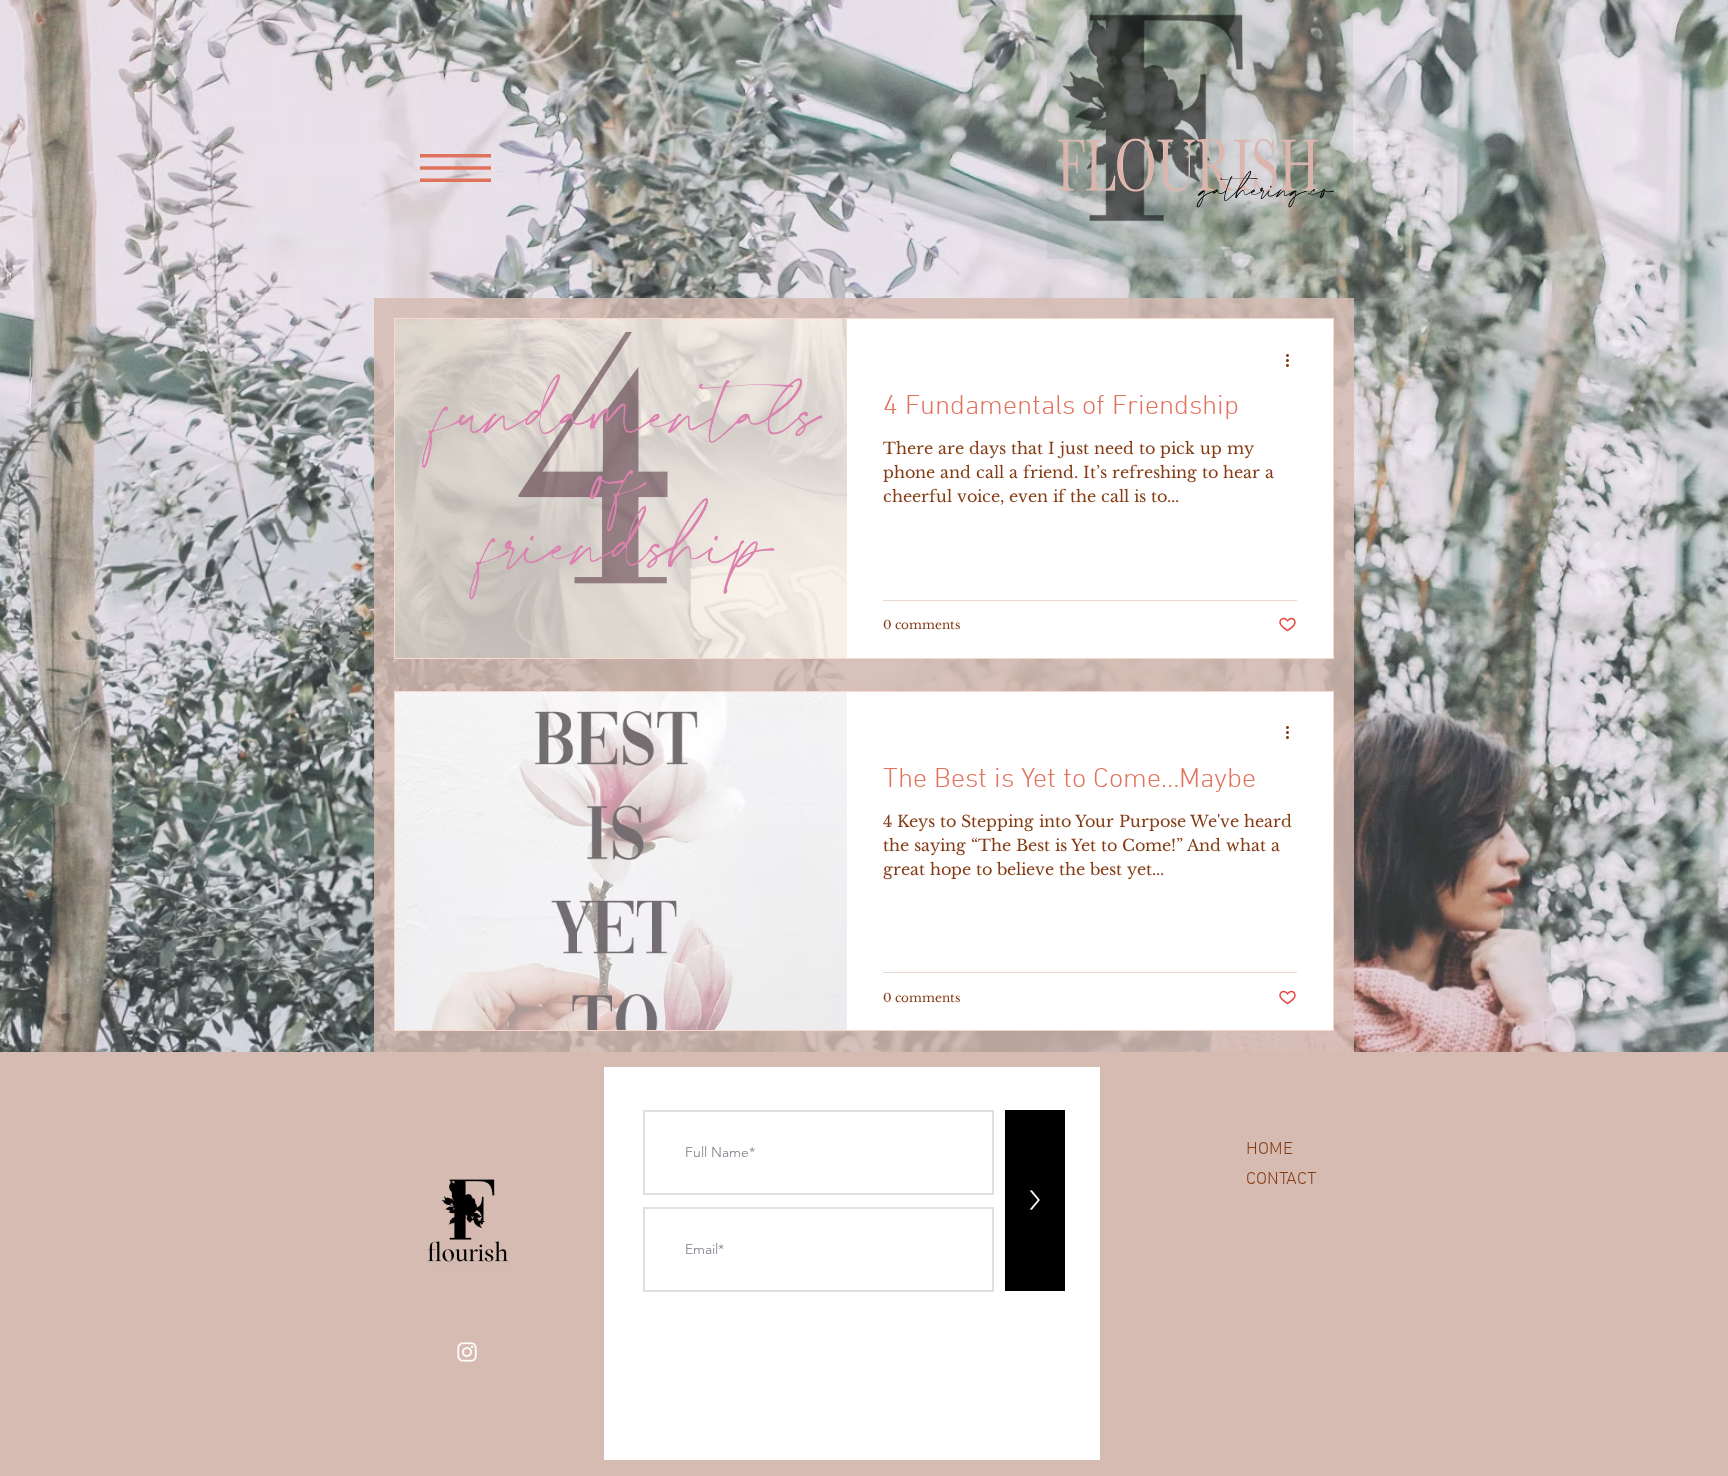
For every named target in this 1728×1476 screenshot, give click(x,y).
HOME (1269, 1149)
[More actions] (1294, 360)
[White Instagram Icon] (467, 1352)
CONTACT (1281, 1179)
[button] (455, 168)
